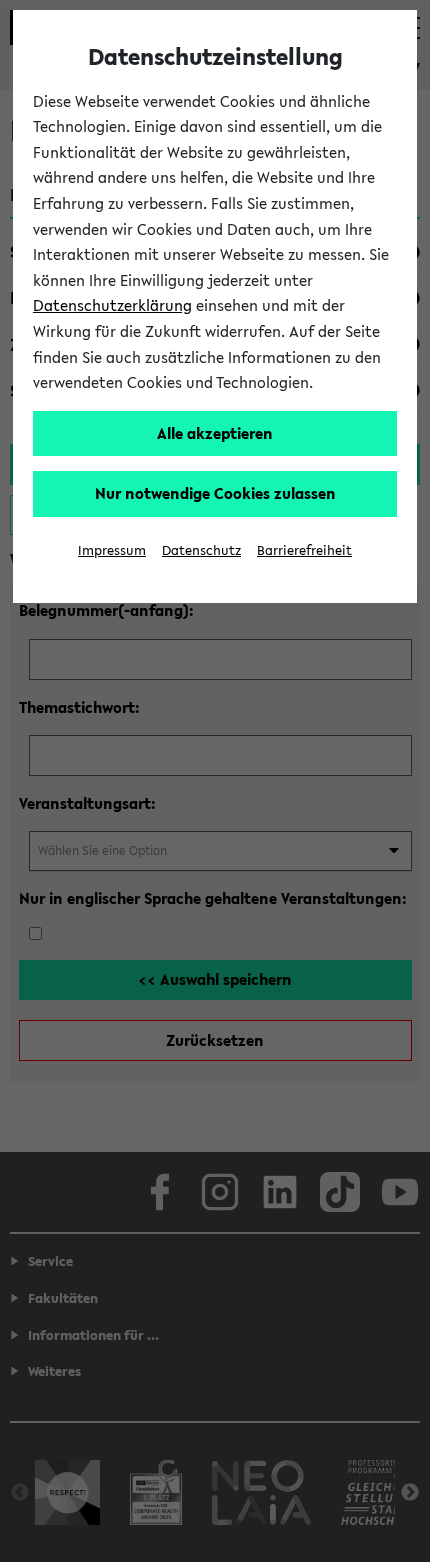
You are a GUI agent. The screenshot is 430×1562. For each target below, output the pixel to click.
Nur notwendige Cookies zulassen (215, 493)
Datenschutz (201, 550)
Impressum (112, 550)
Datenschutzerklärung (112, 305)
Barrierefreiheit (304, 550)
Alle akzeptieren (215, 433)
